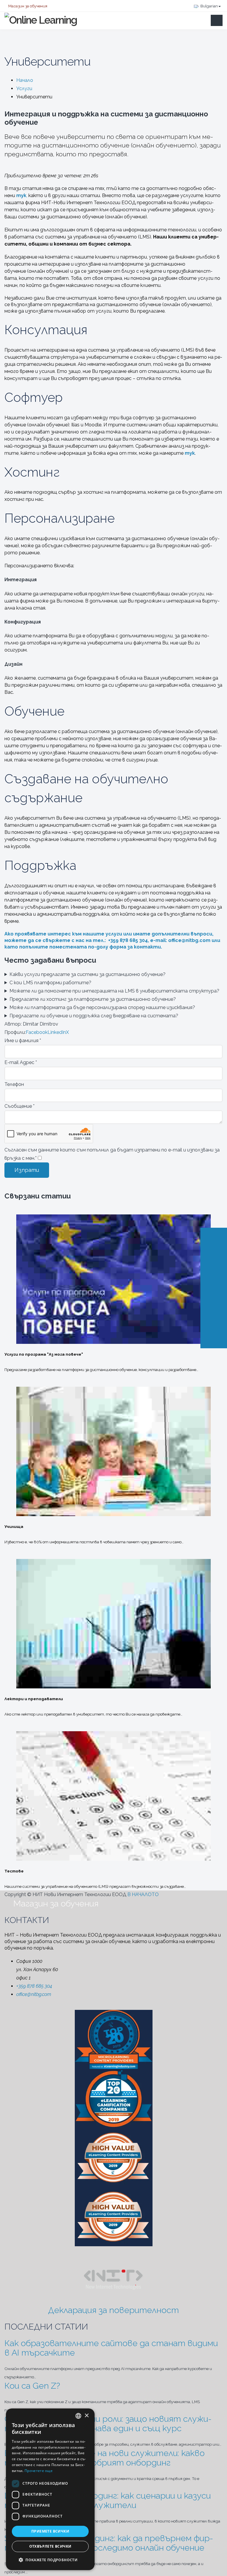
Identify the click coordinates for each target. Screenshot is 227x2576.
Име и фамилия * (23, 1041)
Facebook (37, 1032)
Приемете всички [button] (50, 2531)
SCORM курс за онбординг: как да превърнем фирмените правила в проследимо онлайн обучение (109, 2543)
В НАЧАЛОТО (144, 1894)
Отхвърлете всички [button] (50, 2546)
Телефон (14, 1084)
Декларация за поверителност (113, 2310)
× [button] (86, 2416)
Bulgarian (209, 6)
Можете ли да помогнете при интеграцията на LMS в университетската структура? (114, 991)
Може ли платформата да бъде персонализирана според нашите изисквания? (102, 1007)
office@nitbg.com (189, 940)
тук (190, 453)
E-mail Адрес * (21, 1062)
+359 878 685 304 (34, 1986)
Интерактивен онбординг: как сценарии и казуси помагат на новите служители (108, 2500)
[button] (50, 2560)
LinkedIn (57, 1032)
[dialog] (50, 2489)
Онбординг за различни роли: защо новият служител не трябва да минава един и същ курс (108, 2424)
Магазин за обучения (27, 6)
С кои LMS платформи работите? (50, 983)
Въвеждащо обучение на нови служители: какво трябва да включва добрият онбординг (104, 2458)
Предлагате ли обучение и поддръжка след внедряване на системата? (94, 1016)
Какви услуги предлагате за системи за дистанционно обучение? (87, 974)
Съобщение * (20, 1106)
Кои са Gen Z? (32, 2386)
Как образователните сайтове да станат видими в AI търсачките (111, 2348)
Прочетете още (39, 2471)
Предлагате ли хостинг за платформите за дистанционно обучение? (93, 999)
